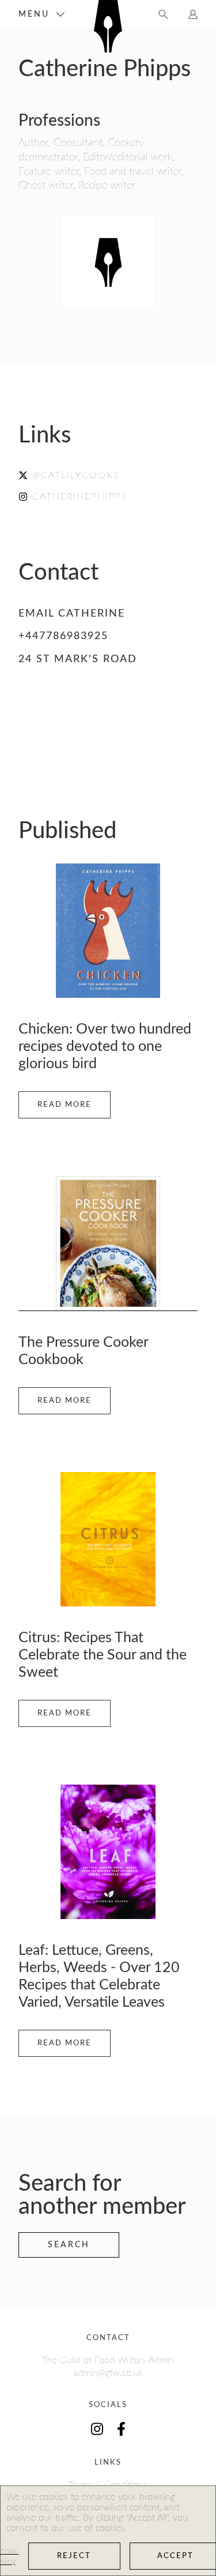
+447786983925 (63, 636)
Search (69, 2245)
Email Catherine (72, 614)
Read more (65, 1105)
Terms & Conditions (108, 2485)
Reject (74, 2556)
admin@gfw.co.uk (108, 2373)
